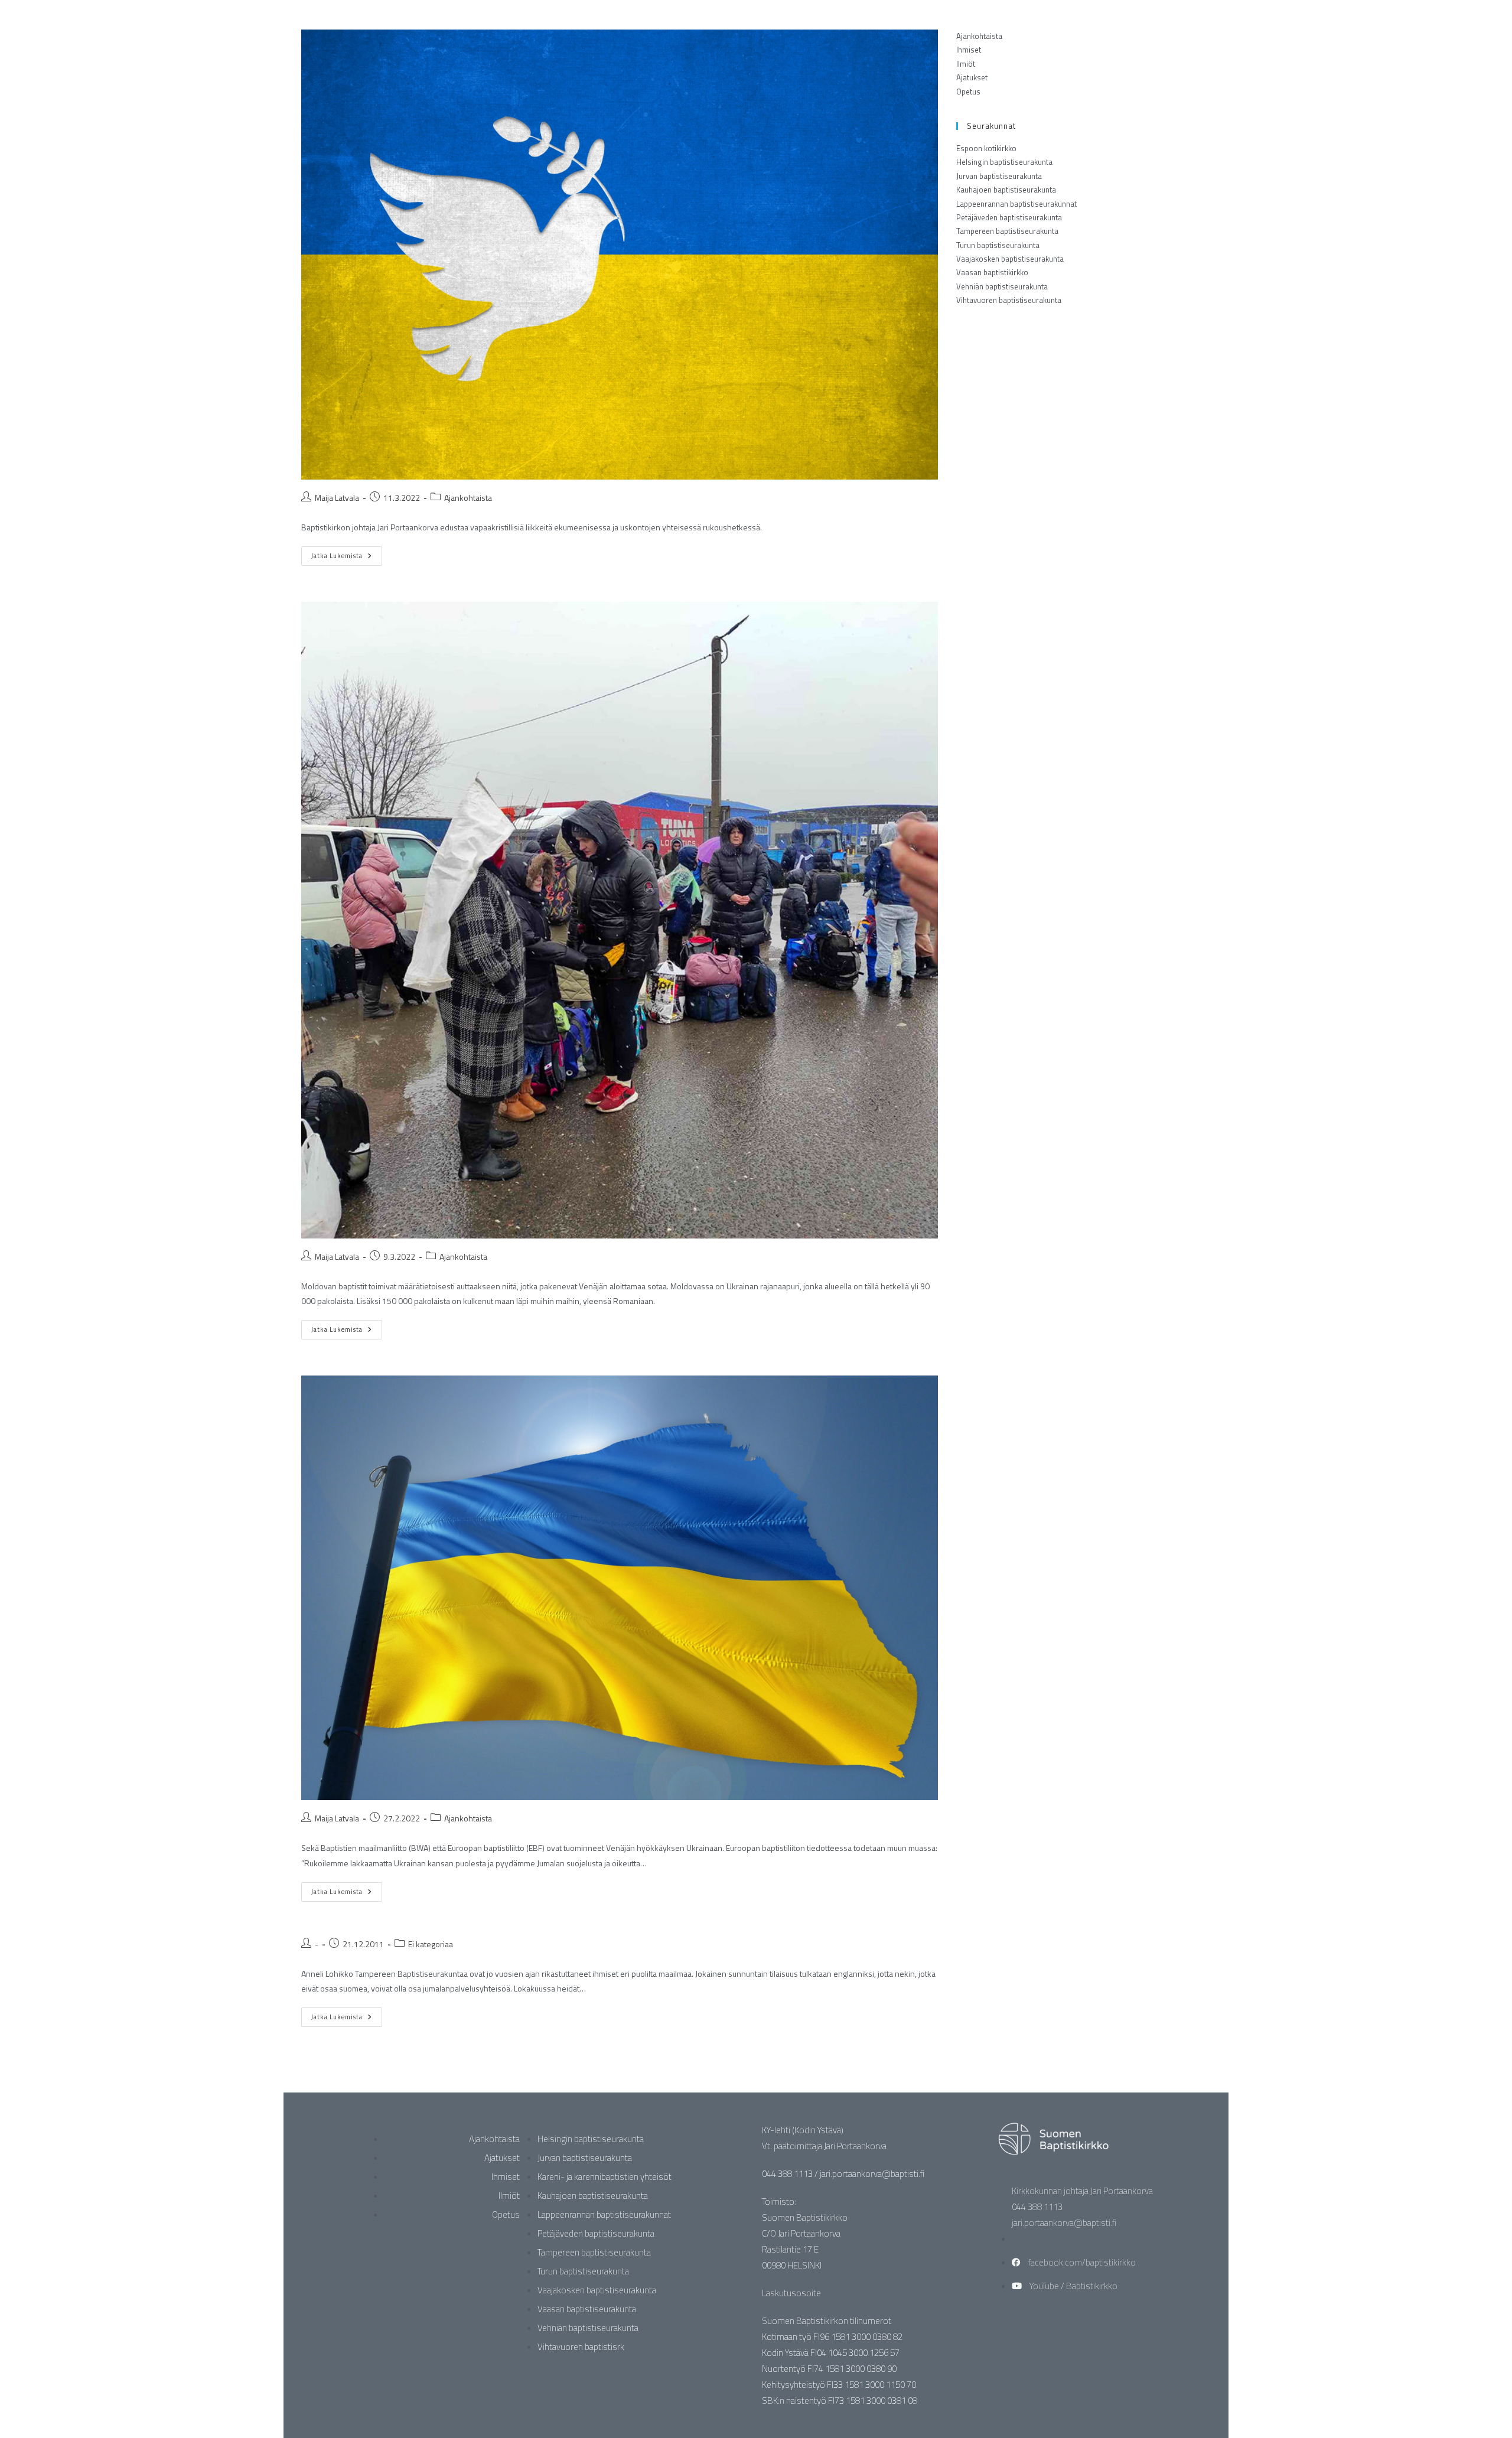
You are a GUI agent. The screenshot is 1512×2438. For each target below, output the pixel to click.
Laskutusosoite (791, 2293)
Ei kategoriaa (431, 1944)
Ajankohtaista (468, 498)
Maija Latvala (337, 498)
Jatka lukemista (347, 553)
